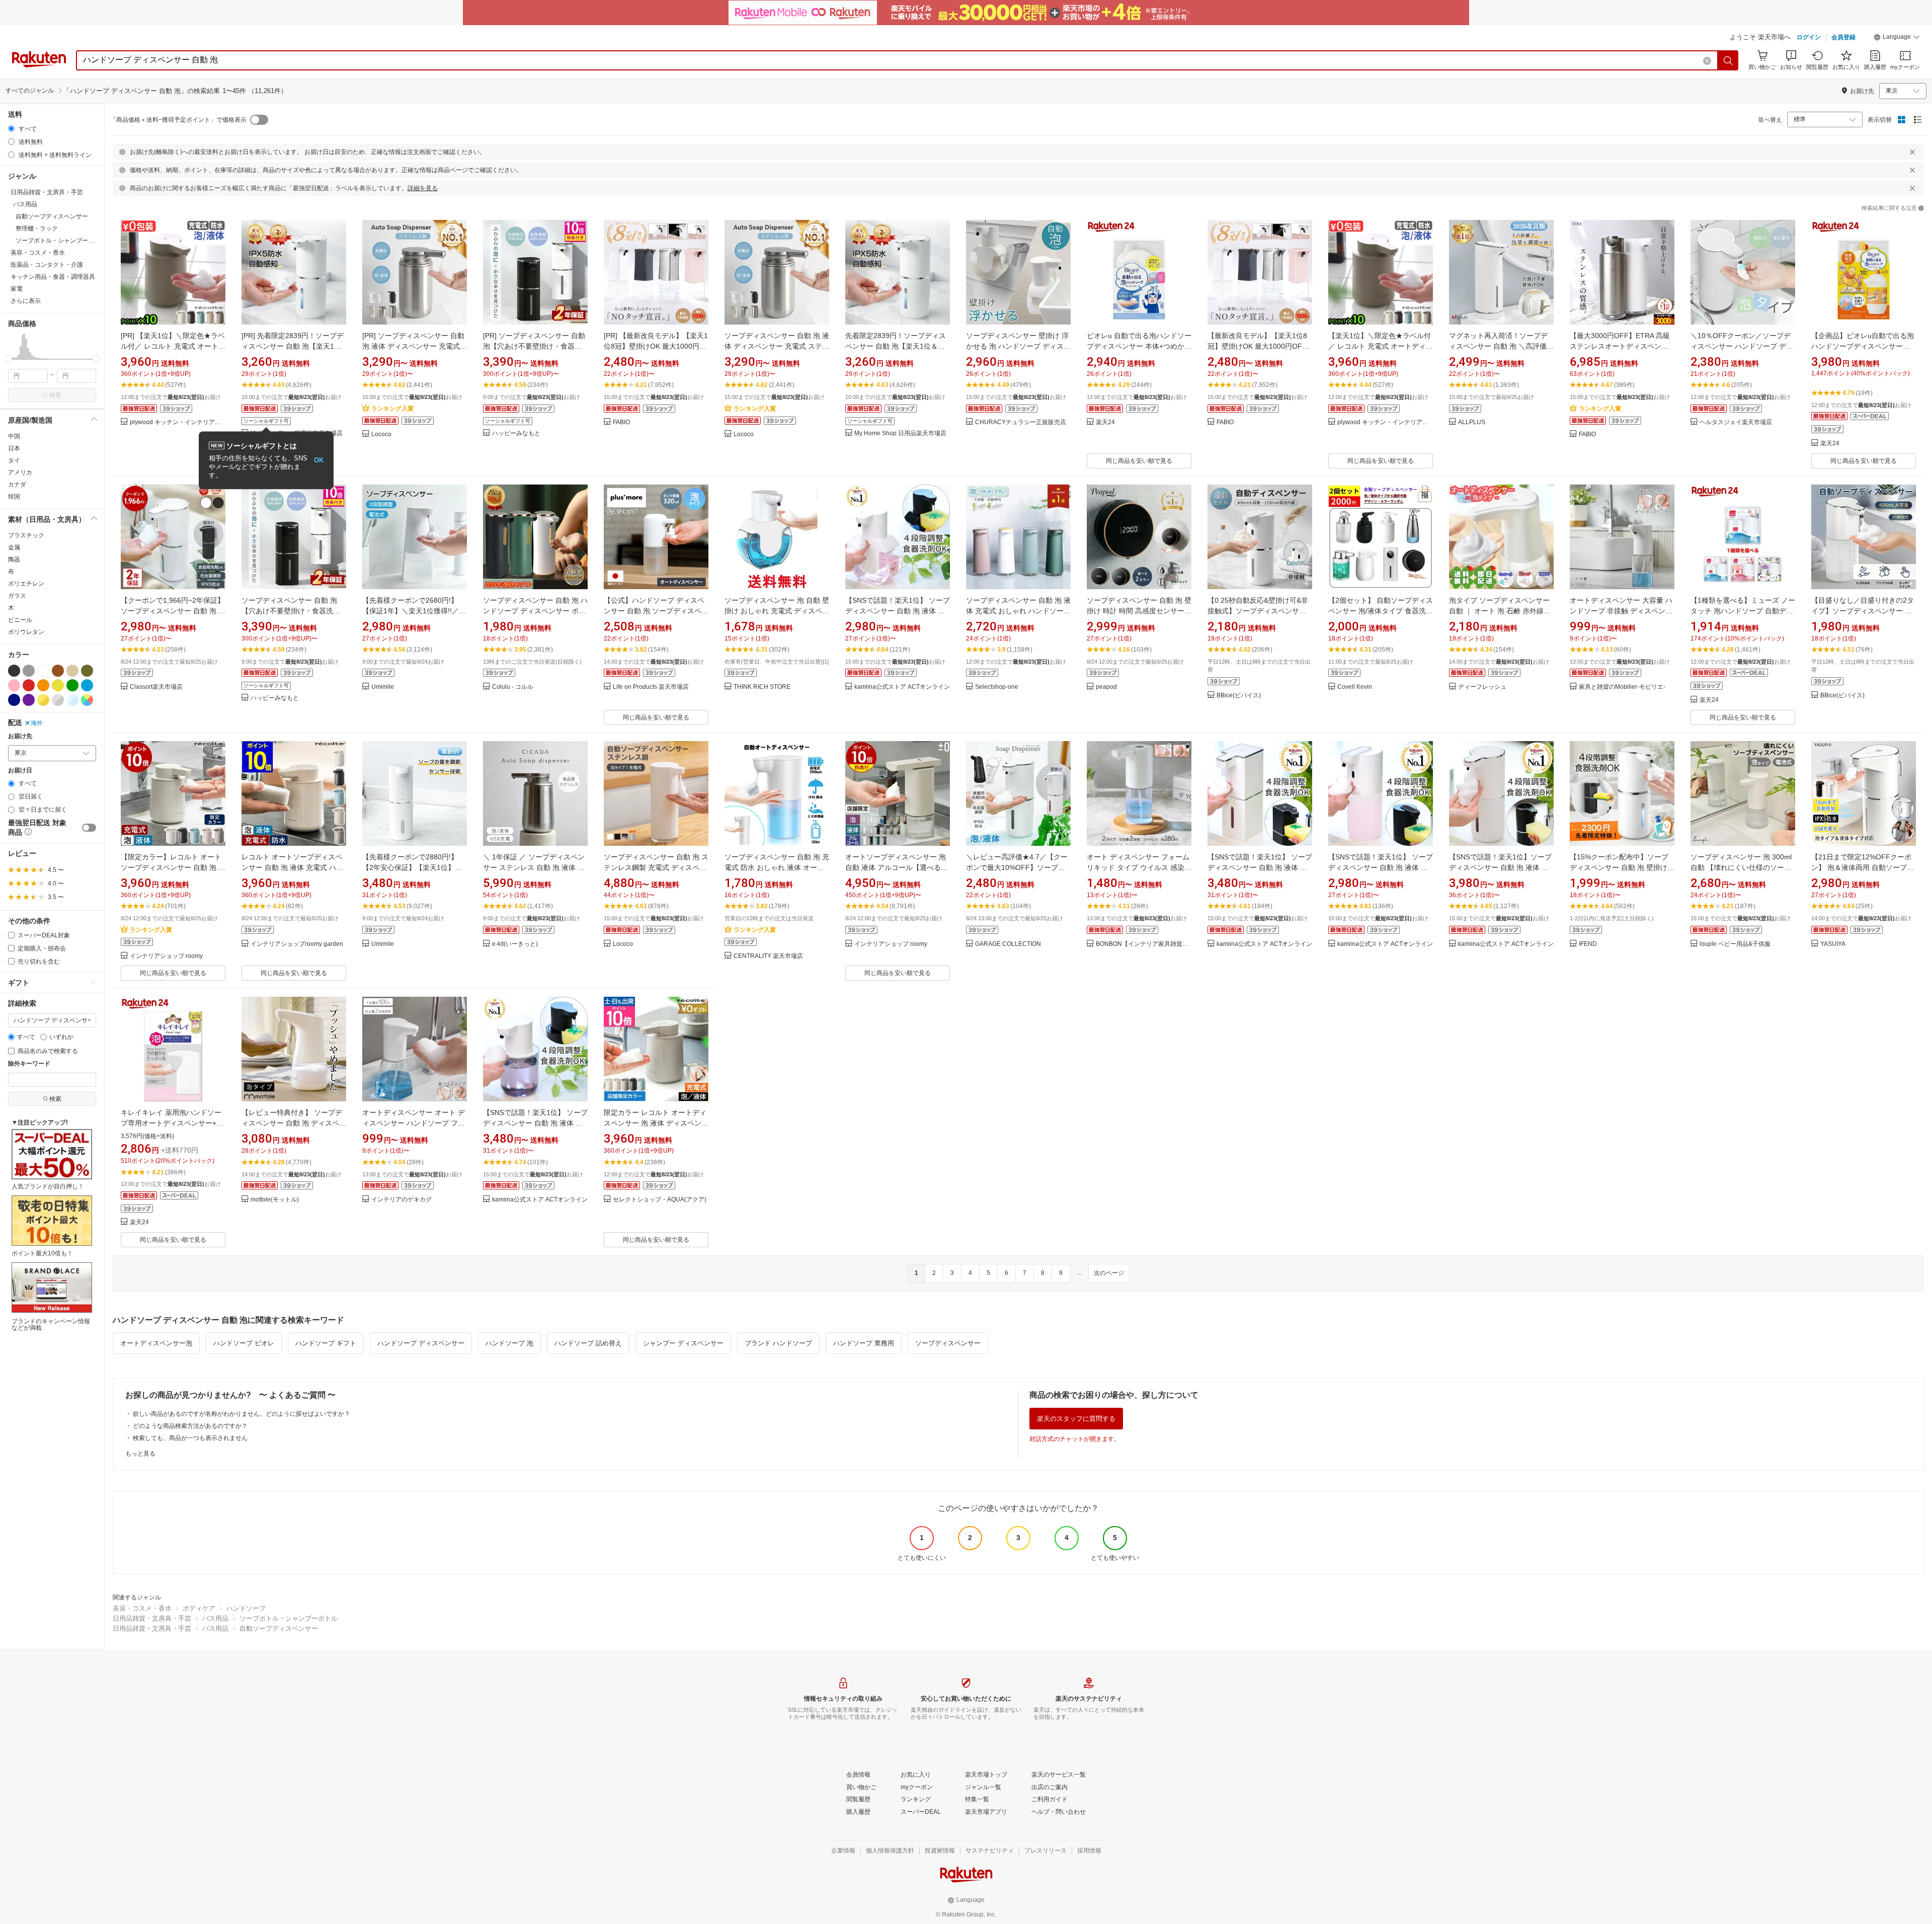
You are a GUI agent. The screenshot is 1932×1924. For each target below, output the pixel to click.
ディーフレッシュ (1482, 687)
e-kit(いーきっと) (515, 944)
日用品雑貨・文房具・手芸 (152, 1618)
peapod (1106, 687)
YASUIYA (1833, 944)
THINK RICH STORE (762, 687)
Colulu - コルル (513, 687)
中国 (14, 436)
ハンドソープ (246, 1608)
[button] (1897, 38)
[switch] (89, 828)
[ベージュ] (72, 671)
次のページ (1109, 1273)
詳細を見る (423, 188)
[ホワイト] (43, 671)
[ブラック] (14, 671)
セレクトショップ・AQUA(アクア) (660, 1200)
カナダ (17, 485)
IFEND (1588, 944)
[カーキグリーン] (87, 671)
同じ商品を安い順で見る (1139, 461)
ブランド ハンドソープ (778, 1343)
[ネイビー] (14, 700)
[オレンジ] (43, 685)
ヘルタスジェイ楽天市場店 (1736, 422)
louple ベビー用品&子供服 (1735, 944)
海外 (37, 723)
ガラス (17, 596)
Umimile (383, 687)
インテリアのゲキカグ (401, 1200)
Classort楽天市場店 (156, 687)
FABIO (621, 422)
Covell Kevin (1355, 687)
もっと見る (140, 1454)
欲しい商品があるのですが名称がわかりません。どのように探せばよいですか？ (242, 1414)
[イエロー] (58, 685)
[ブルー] (87, 685)
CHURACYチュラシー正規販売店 (1021, 422)
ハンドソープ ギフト (326, 1343)
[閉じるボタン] (1912, 152)
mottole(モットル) (275, 1200)
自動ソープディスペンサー (279, 1628)
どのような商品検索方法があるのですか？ (190, 1426)
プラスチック (26, 535)
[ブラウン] (58, 671)
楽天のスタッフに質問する (1076, 1419)
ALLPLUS (1472, 422)
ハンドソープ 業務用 (864, 1343)
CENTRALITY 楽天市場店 (768, 956)
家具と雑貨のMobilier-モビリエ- (1622, 687)
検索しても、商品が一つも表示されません (190, 1438)
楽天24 (1105, 422)
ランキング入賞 (392, 409)
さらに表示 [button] (26, 301)
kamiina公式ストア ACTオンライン (902, 687)
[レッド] (29, 685)
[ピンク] (14, 685)
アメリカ (20, 472)
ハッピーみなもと (516, 433)
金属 (14, 547)
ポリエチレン (26, 584)
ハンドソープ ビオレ (244, 1343)
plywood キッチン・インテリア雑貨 (178, 422)
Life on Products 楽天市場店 (651, 687)
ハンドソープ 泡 (509, 1343)
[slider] (8, 359)
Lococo (381, 434)
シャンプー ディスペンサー (683, 1343)
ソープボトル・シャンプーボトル (289, 1618)
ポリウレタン (26, 632)
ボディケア (199, 1608)
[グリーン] (72, 685)
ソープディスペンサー (948, 1343)
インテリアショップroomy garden (297, 944)
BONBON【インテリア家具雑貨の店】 (1144, 944)
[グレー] (29, 671)
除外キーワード (29, 1064)
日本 (14, 448)
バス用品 (215, 1618)
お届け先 (20, 736)
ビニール (20, 620)
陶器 (14, 559)
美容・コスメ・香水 (142, 1608)
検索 (55, 395)
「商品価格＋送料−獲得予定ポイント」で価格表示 (178, 120)
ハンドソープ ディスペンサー (421, 1343)
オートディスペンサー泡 (156, 1343)
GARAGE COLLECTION (1008, 944)
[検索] (1728, 60)
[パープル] (29, 700)
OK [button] (319, 460)
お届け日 (20, 771)
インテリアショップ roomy (166, 956)
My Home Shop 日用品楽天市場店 (900, 433)
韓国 (14, 497)
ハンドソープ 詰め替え (588, 1343)
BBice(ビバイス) (1239, 696)
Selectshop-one (997, 687)
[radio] (11, 129)
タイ (14, 460)
